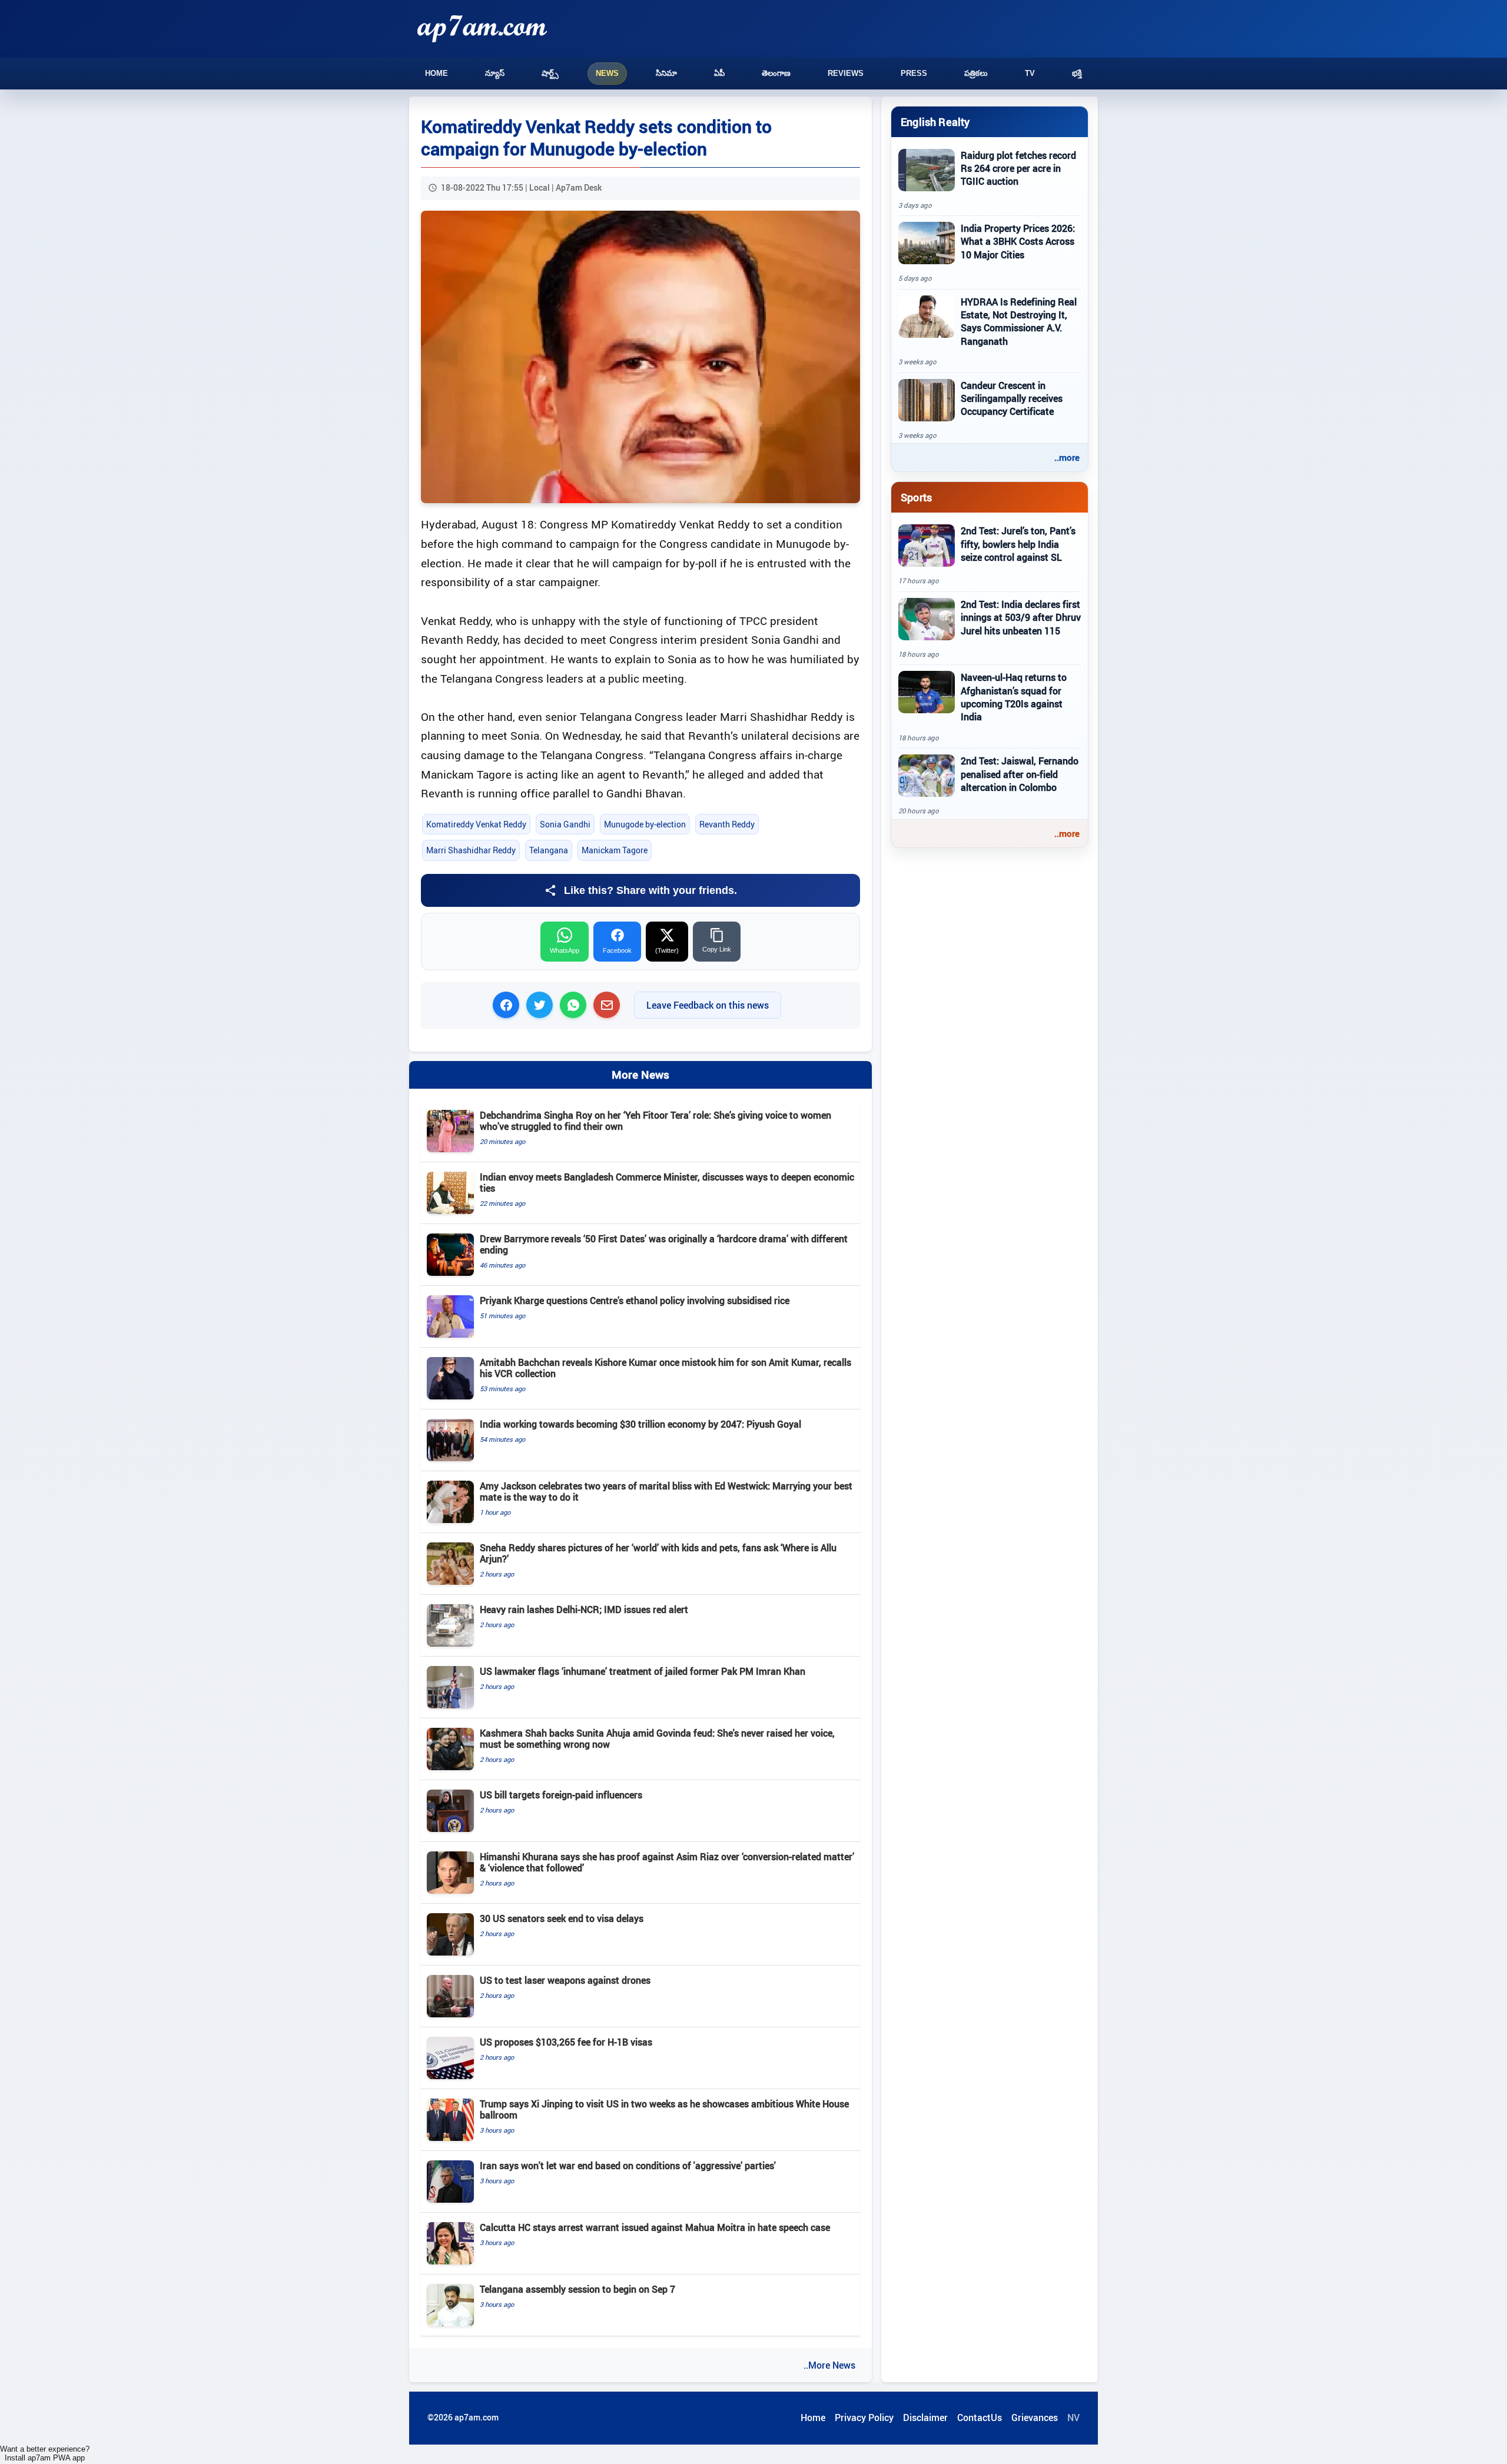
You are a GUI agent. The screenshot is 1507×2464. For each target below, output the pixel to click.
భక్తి (1077, 73)
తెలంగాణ (776, 73)
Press (914, 73)
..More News (829, 2365)
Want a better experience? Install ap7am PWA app (45, 2453)
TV (1030, 73)
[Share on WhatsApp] (573, 1005)
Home (437, 73)
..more (1067, 457)
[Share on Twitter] (540, 1005)
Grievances (1035, 2418)
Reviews (846, 73)
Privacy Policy (864, 2418)
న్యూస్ (495, 73)
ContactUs (980, 2418)
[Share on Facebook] (506, 1005)
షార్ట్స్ (550, 73)
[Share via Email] (607, 1005)
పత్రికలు (976, 73)
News (607, 73)
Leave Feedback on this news (708, 1005)
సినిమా (666, 73)
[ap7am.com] (482, 29)
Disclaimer (925, 2418)
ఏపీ (719, 73)
